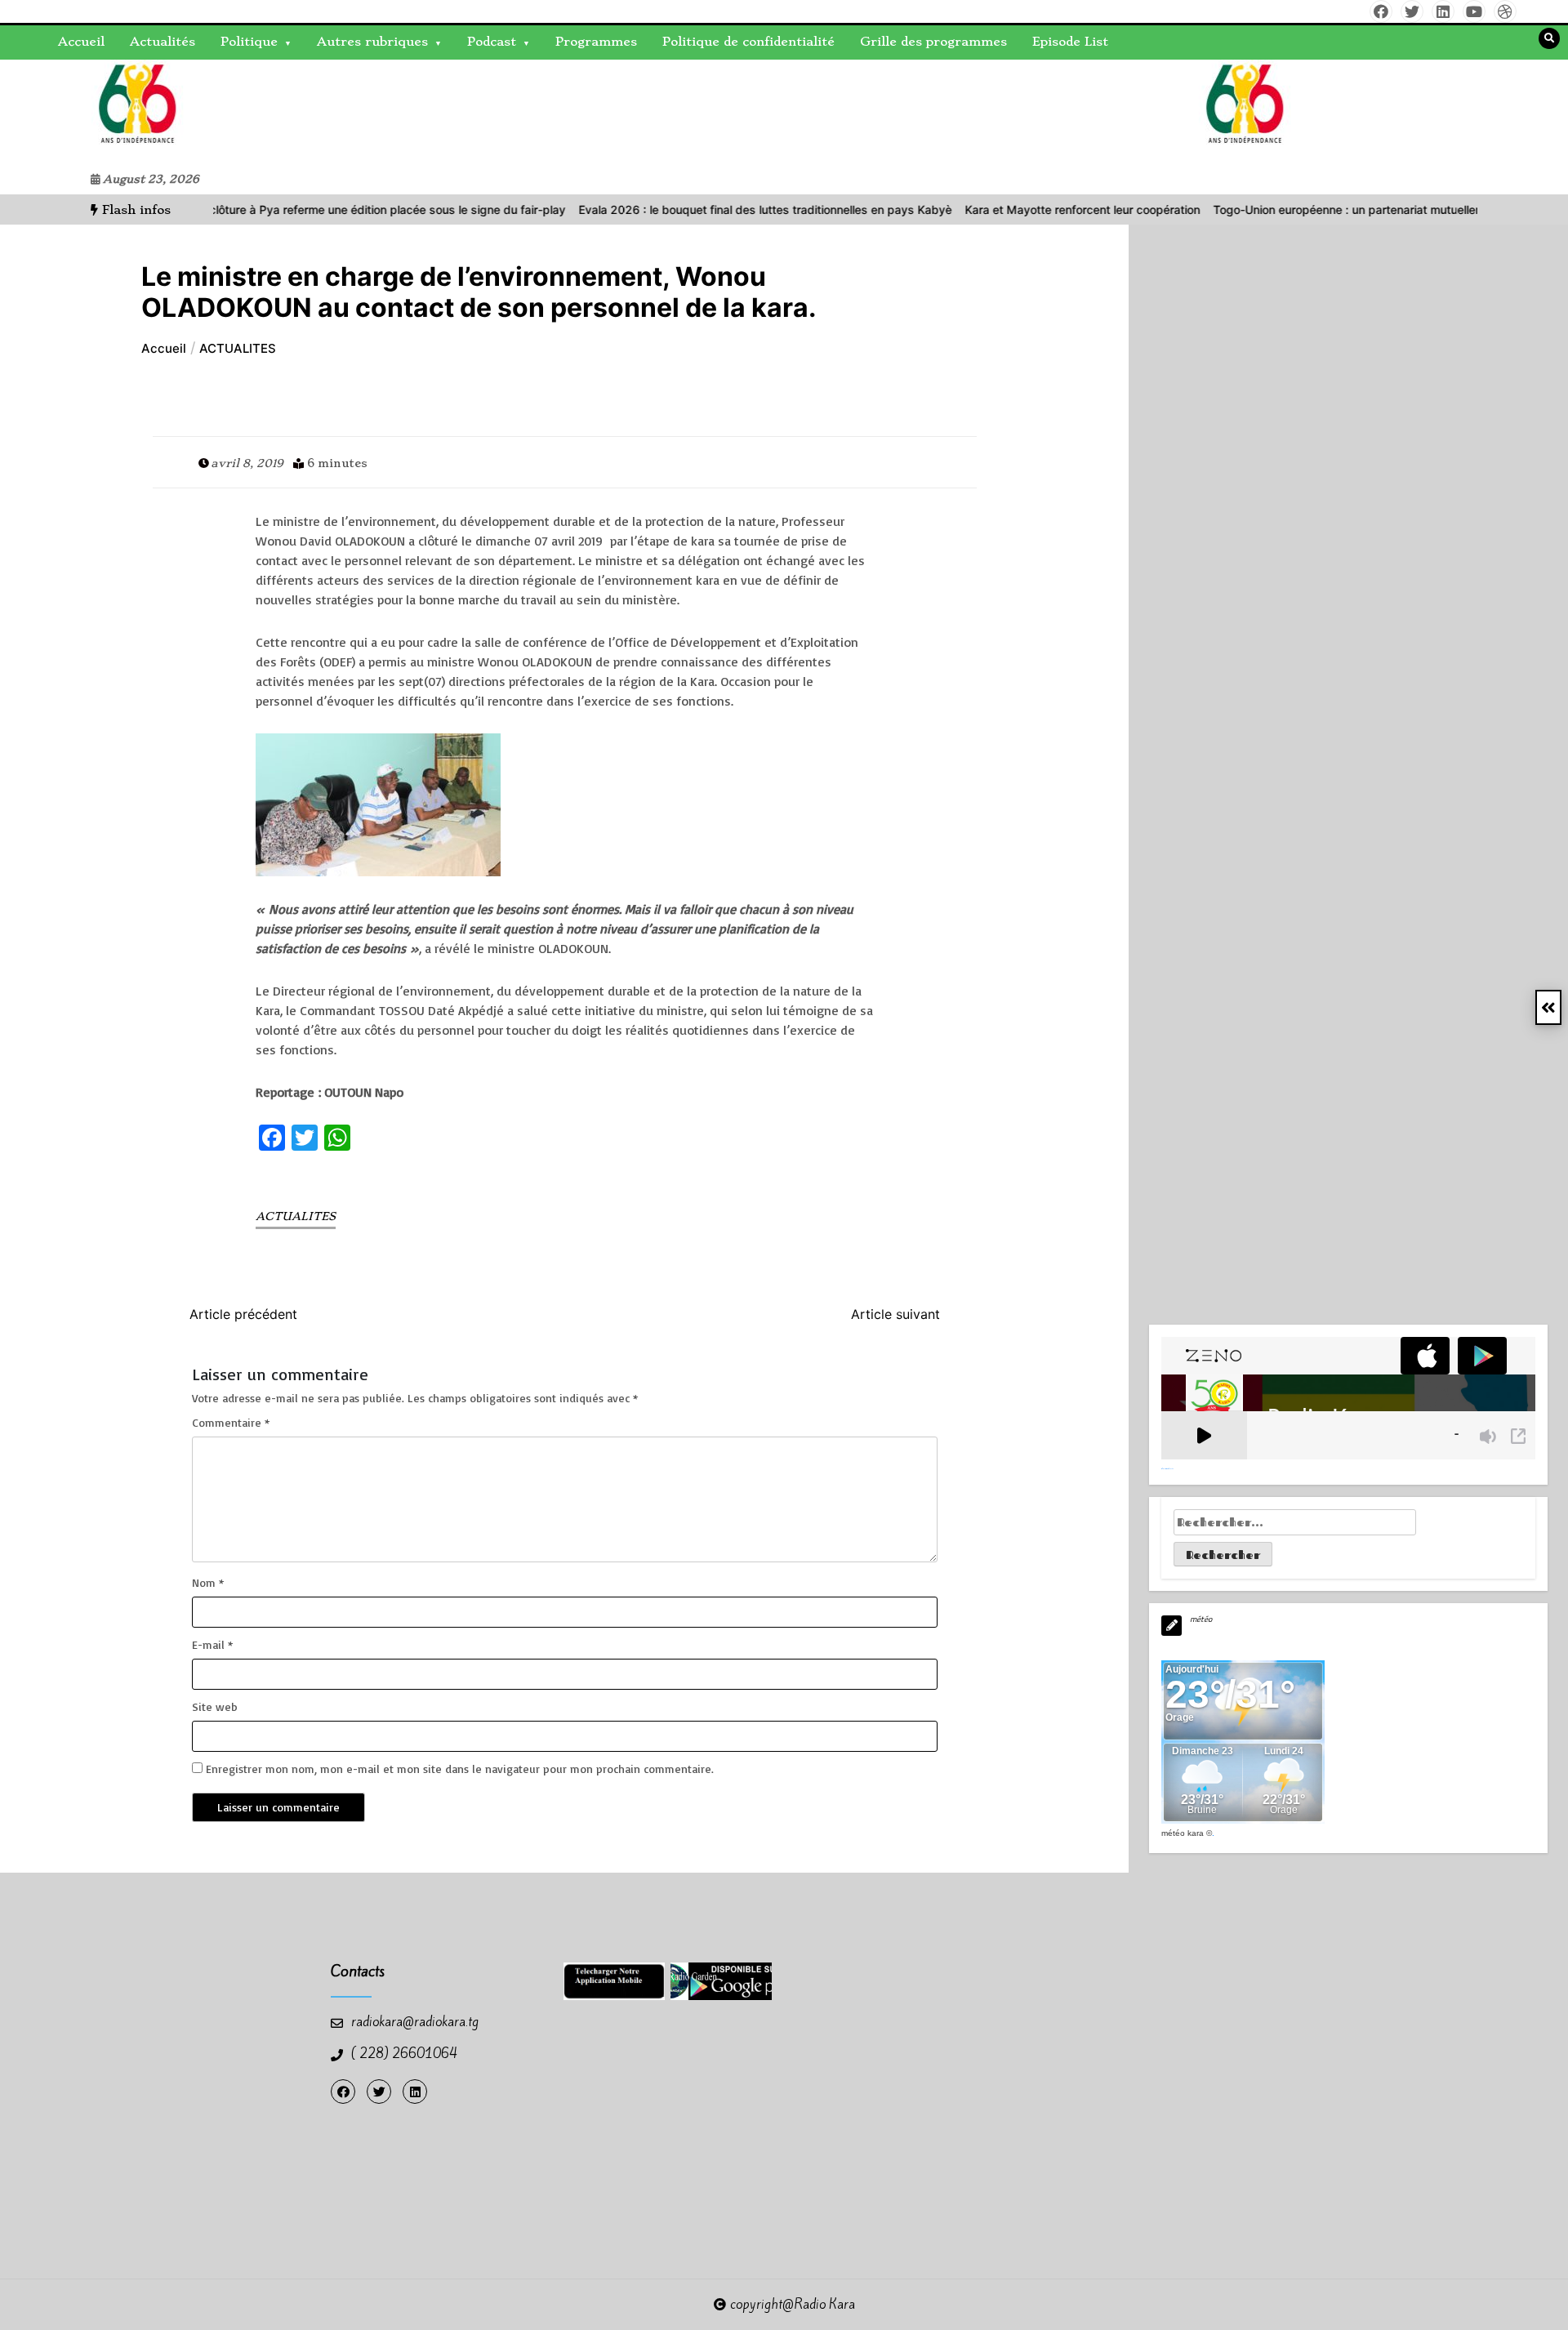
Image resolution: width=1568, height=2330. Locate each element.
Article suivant (895, 1314)
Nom (208, 1582)
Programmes (596, 42)
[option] (272, 209)
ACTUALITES (296, 1216)
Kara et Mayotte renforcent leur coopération (1036, 209)
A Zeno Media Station (1167, 1468)
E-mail (212, 1644)
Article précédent (243, 1314)
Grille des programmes (933, 42)
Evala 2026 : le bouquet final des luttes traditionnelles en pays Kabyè (718, 209)
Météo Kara (1183, 1833)
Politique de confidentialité (748, 42)
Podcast (492, 42)
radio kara (65, 113)
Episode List (1070, 42)
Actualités (163, 42)
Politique (249, 42)
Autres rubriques (372, 42)
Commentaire (231, 1422)
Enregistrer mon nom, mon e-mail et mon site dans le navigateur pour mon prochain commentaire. (460, 1769)
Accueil (81, 42)
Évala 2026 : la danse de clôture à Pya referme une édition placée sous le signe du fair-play (272, 209)
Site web (215, 1706)
